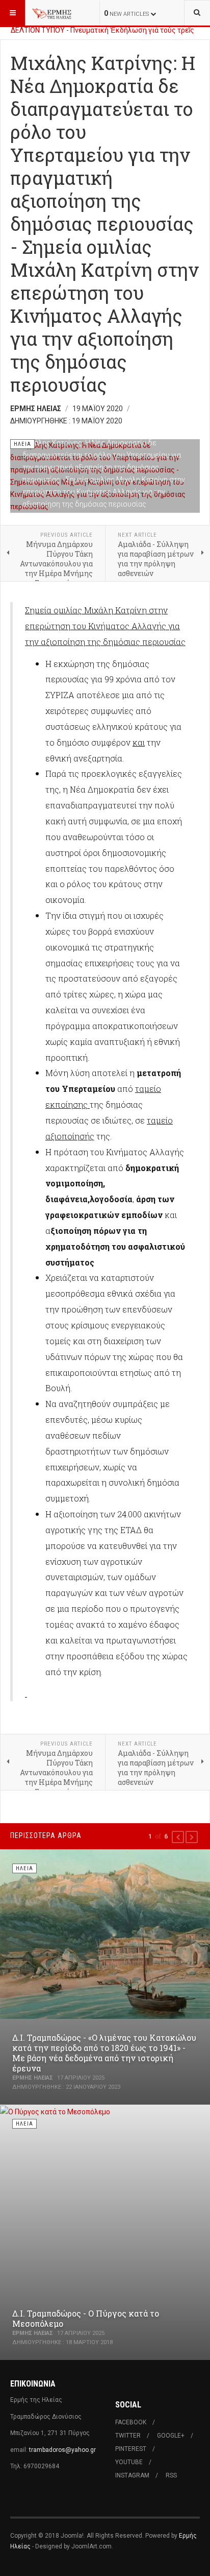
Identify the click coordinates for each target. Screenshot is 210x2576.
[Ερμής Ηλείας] (52, 13)
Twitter (128, 2436)
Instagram (132, 2475)
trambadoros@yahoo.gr (62, 2450)
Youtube (129, 2462)
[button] (178, 1837)
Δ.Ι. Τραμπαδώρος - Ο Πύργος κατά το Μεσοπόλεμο (86, 2318)
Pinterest (131, 2449)
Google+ (171, 2436)
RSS (171, 2475)
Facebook (131, 2422)
